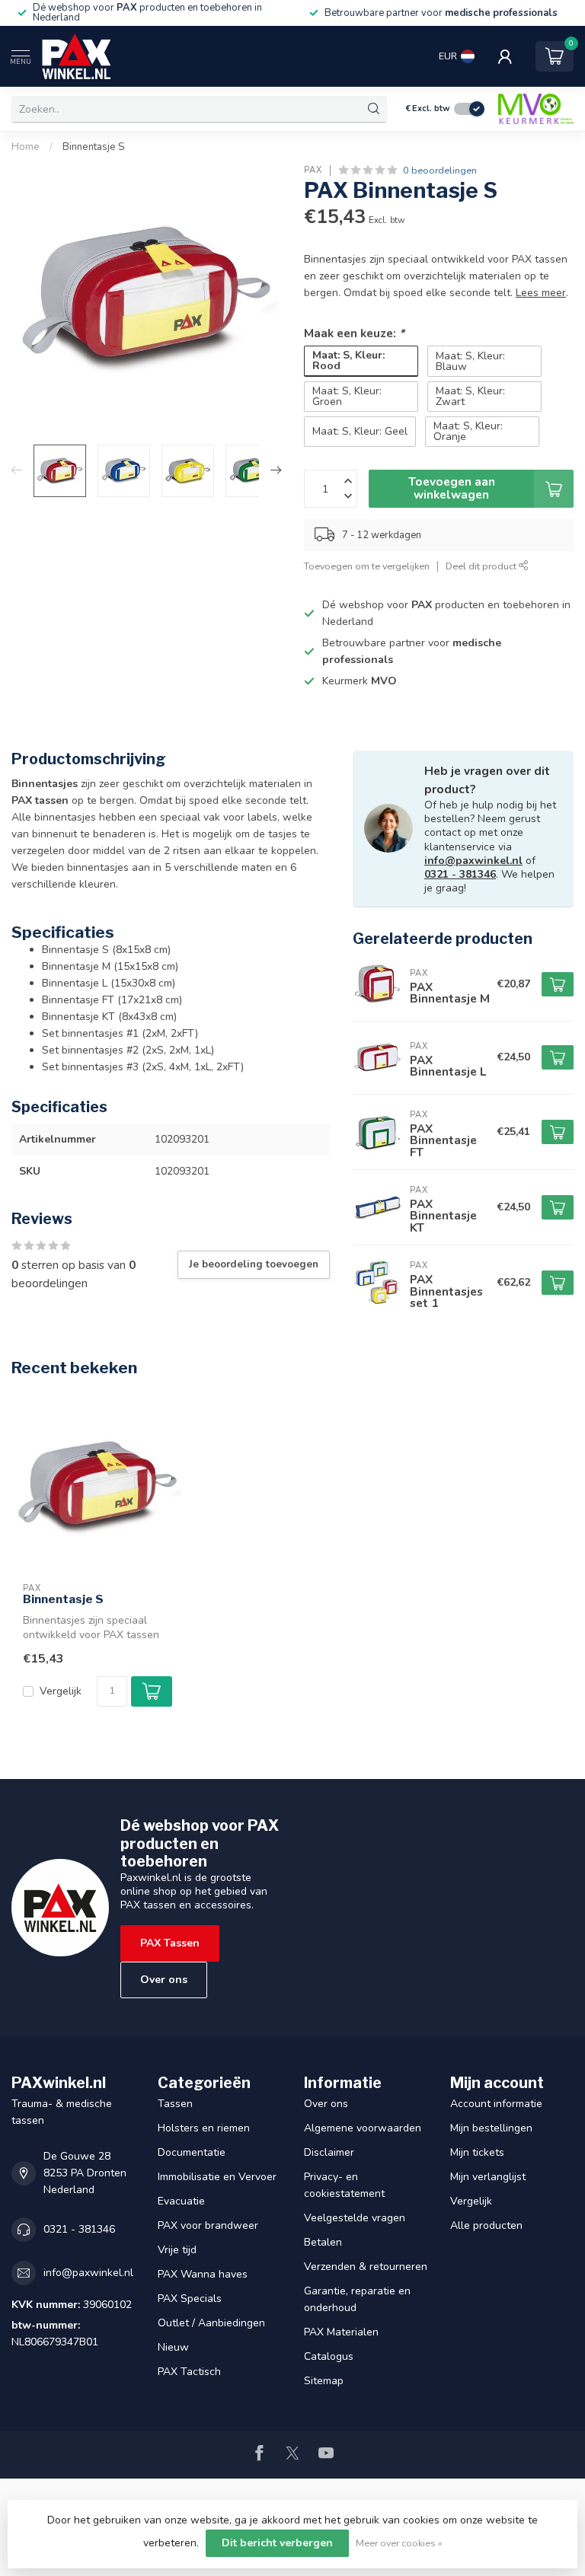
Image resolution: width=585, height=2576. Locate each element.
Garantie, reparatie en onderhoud (357, 2299)
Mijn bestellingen (491, 2128)
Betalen (323, 2242)
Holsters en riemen (204, 2128)
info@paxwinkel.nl (473, 861)
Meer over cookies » (399, 2543)
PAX (313, 170)
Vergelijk (61, 1691)
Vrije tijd (177, 2250)
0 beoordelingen (440, 170)
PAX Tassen (170, 1943)
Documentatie (192, 2152)
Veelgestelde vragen (355, 2218)
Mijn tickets (477, 2152)
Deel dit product (482, 566)
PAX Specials (190, 2299)
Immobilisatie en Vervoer (217, 2177)
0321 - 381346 (460, 874)
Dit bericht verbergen (277, 2543)
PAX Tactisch (189, 2372)
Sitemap (324, 2381)
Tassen (175, 2104)
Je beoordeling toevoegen (254, 1264)
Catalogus (329, 2356)
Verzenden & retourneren (366, 2267)
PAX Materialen (341, 2332)
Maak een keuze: (354, 333)
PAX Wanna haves (203, 2274)
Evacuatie (181, 2201)
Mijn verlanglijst (488, 2177)
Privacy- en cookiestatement (344, 2185)
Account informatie (496, 2104)
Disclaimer (329, 2152)
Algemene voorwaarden (363, 2128)
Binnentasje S (93, 147)
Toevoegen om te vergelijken (367, 566)
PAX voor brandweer (208, 2225)
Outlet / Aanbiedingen (211, 2323)
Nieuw (173, 2347)
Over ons (164, 1980)
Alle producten (486, 2225)
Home (26, 147)
